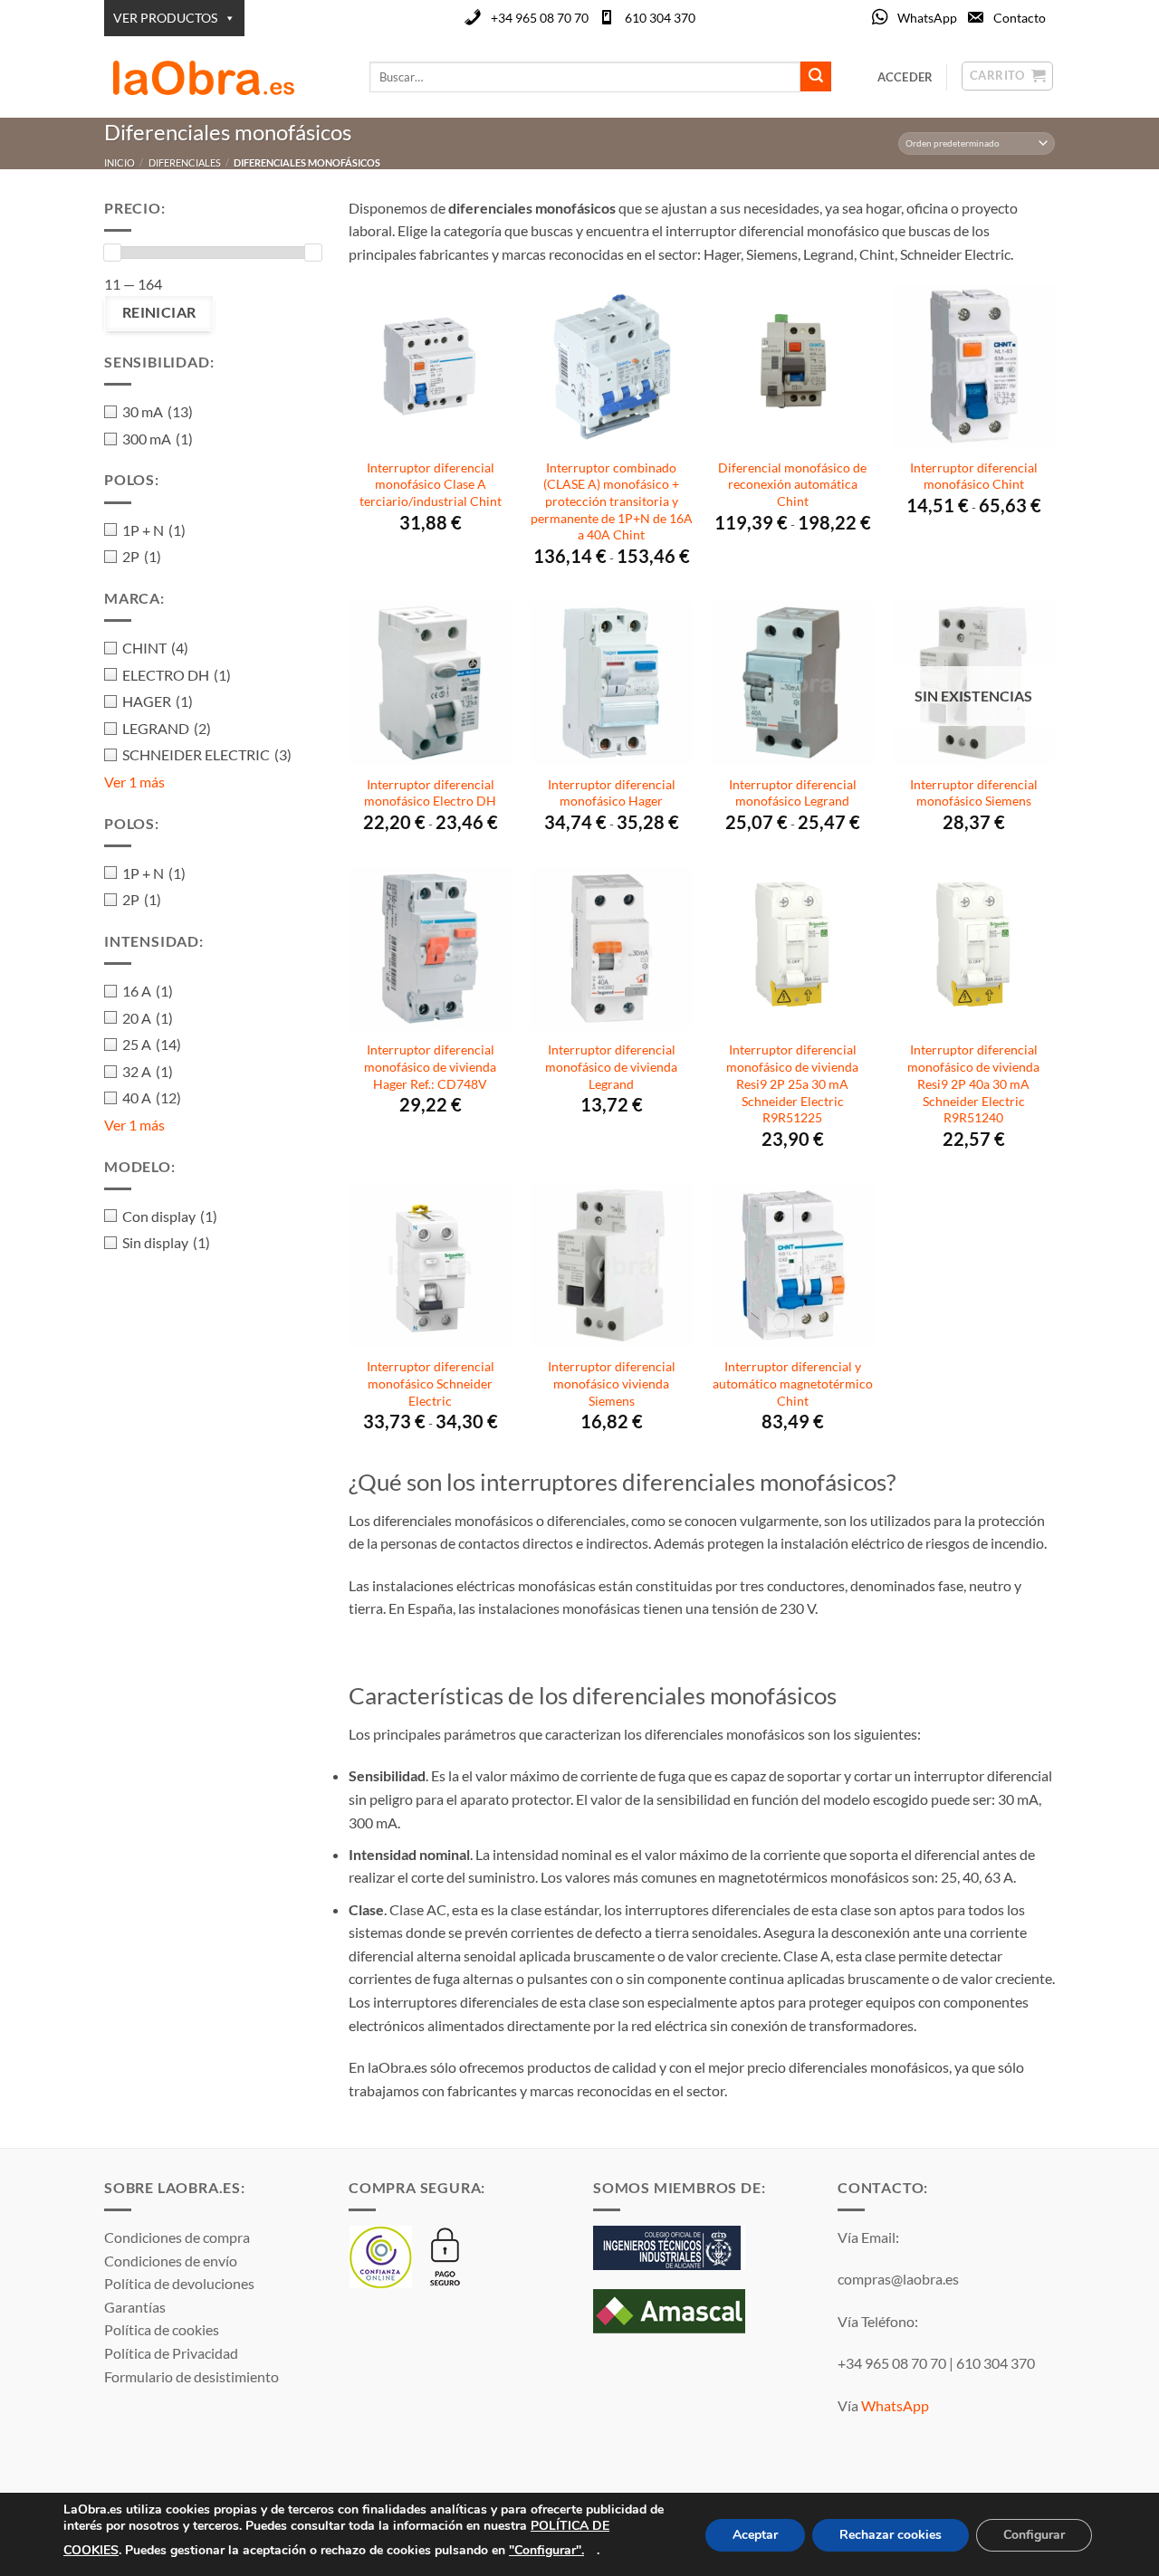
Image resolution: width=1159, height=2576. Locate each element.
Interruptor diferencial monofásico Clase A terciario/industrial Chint (431, 484)
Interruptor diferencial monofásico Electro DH (430, 793)
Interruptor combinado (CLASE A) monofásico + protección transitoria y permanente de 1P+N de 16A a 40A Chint (612, 501)
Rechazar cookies (891, 2535)
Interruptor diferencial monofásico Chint (974, 476)
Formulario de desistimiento (192, 2376)
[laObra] (223, 77)
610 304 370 (660, 18)
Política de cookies (162, 2329)
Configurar (1034, 2535)
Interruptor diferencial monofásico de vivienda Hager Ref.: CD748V (430, 1066)
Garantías (135, 2307)
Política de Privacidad (171, 2353)
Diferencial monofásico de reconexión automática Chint (792, 484)
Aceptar (755, 2535)
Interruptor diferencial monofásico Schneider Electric (431, 1383)
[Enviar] (816, 77)
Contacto (1020, 18)
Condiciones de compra (177, 2237)
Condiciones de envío (171, 2261)
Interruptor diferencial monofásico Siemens (974, 793)
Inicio (120, 162)
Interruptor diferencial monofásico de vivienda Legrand (611, 1066)
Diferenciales (185, 162)
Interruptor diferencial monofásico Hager (612, 793)
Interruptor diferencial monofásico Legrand (793, 793)
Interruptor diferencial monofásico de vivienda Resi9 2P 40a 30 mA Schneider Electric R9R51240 (973, 1083)
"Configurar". (546, 2549)
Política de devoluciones (179, 2283)
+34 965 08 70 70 (540, 18)
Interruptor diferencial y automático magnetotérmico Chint (793, 1383)
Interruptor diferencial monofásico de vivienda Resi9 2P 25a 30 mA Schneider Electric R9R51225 (792, 1083)
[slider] (112, 253)
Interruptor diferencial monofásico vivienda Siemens (612, 1383)
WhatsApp (927, 18)
